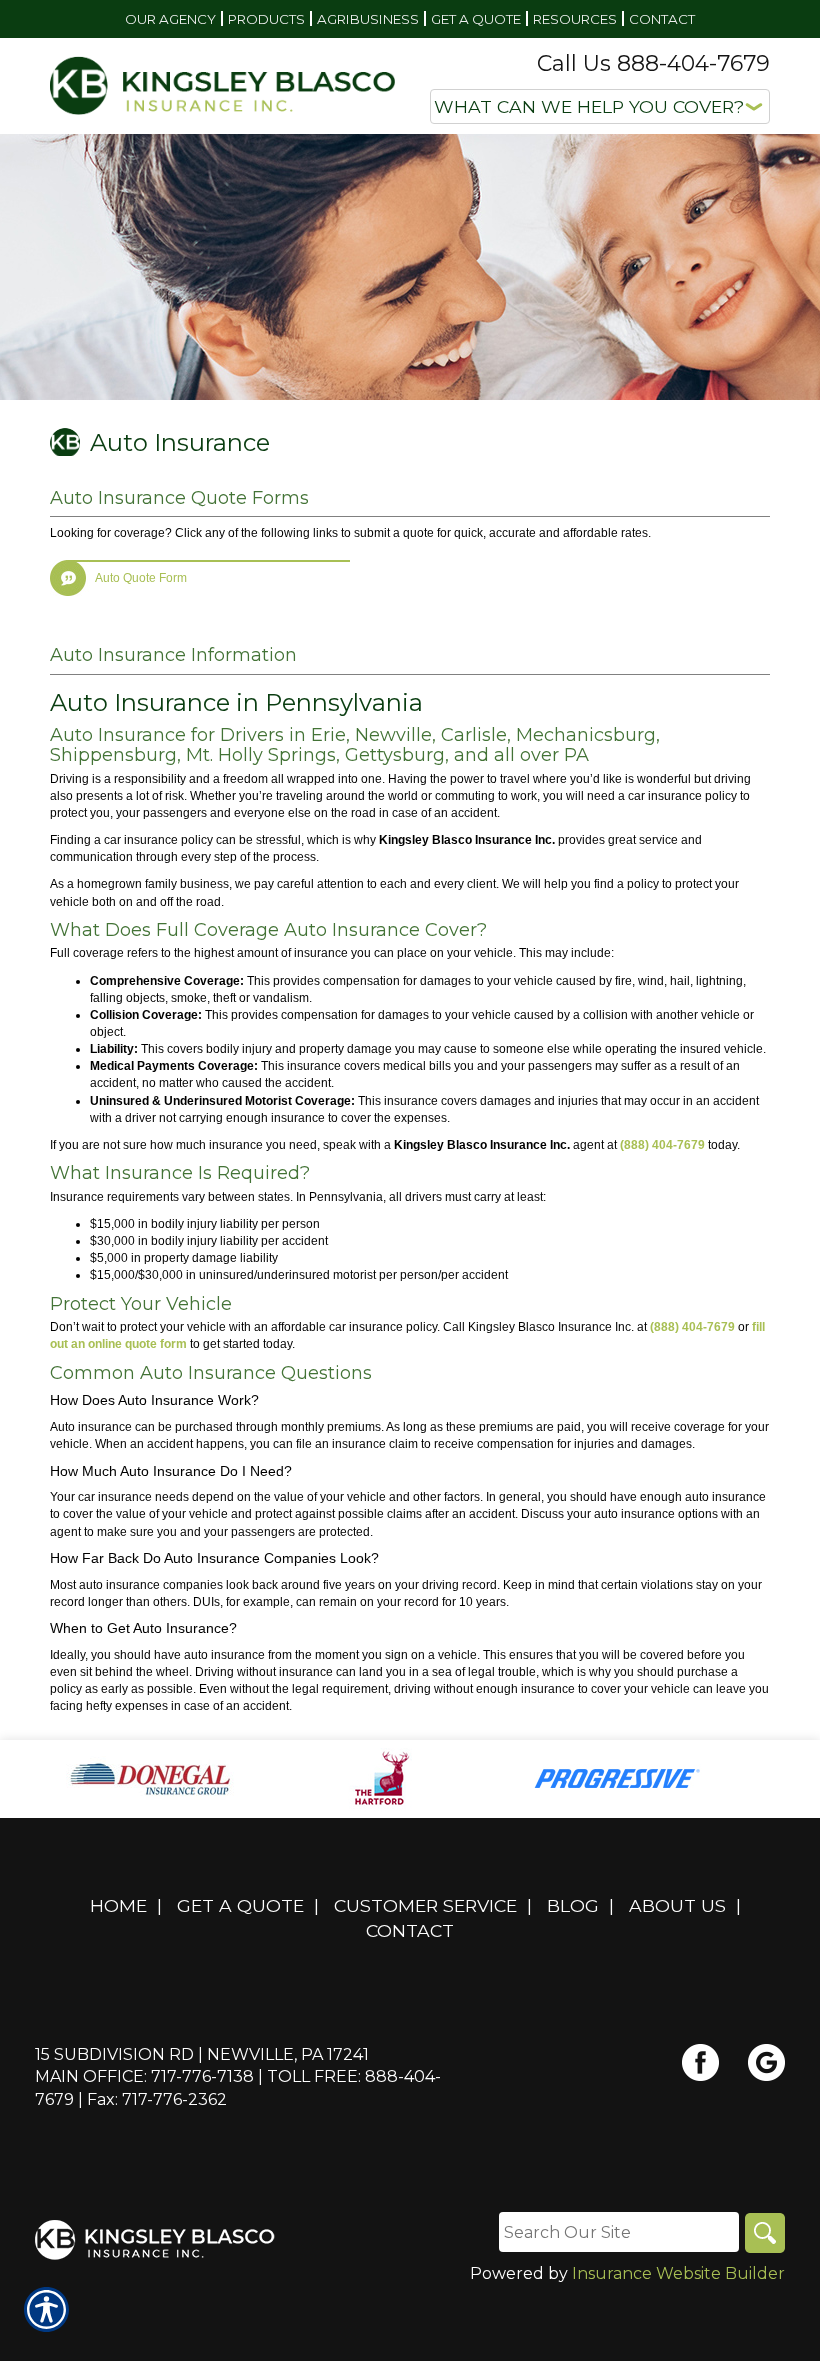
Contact (410, 1930)
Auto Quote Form (141, 578)
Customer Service (425, 1905)
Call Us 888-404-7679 (653, 63)
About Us (677, 1905)
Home (118, 1905)
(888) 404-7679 (662, 1145)
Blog (573, 1905)
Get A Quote (240, 1905)
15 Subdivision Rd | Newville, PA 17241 (202, 2054)
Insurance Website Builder (678, 2273)
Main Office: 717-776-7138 (144, 2076)
